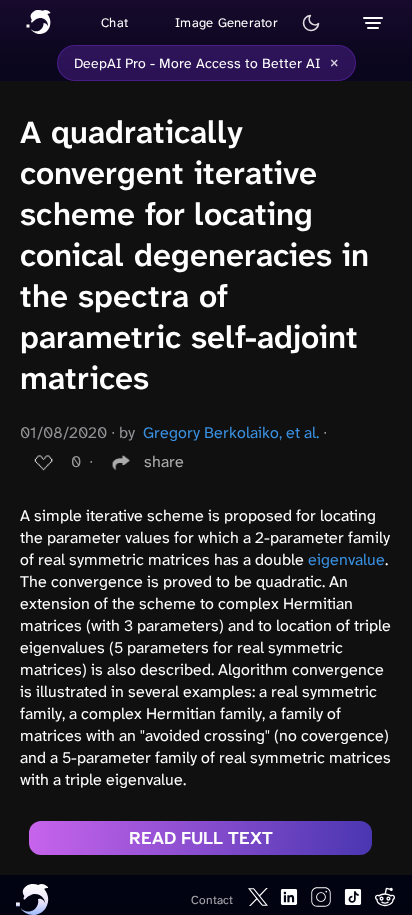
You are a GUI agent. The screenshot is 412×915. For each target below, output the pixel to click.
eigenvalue (346, 559)
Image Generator (226, 22)
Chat (114, 22)
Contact (212, 900)
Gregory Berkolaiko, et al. (231, 432)
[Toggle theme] (311, 23)
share (164, 461)
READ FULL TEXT (201, 838)
